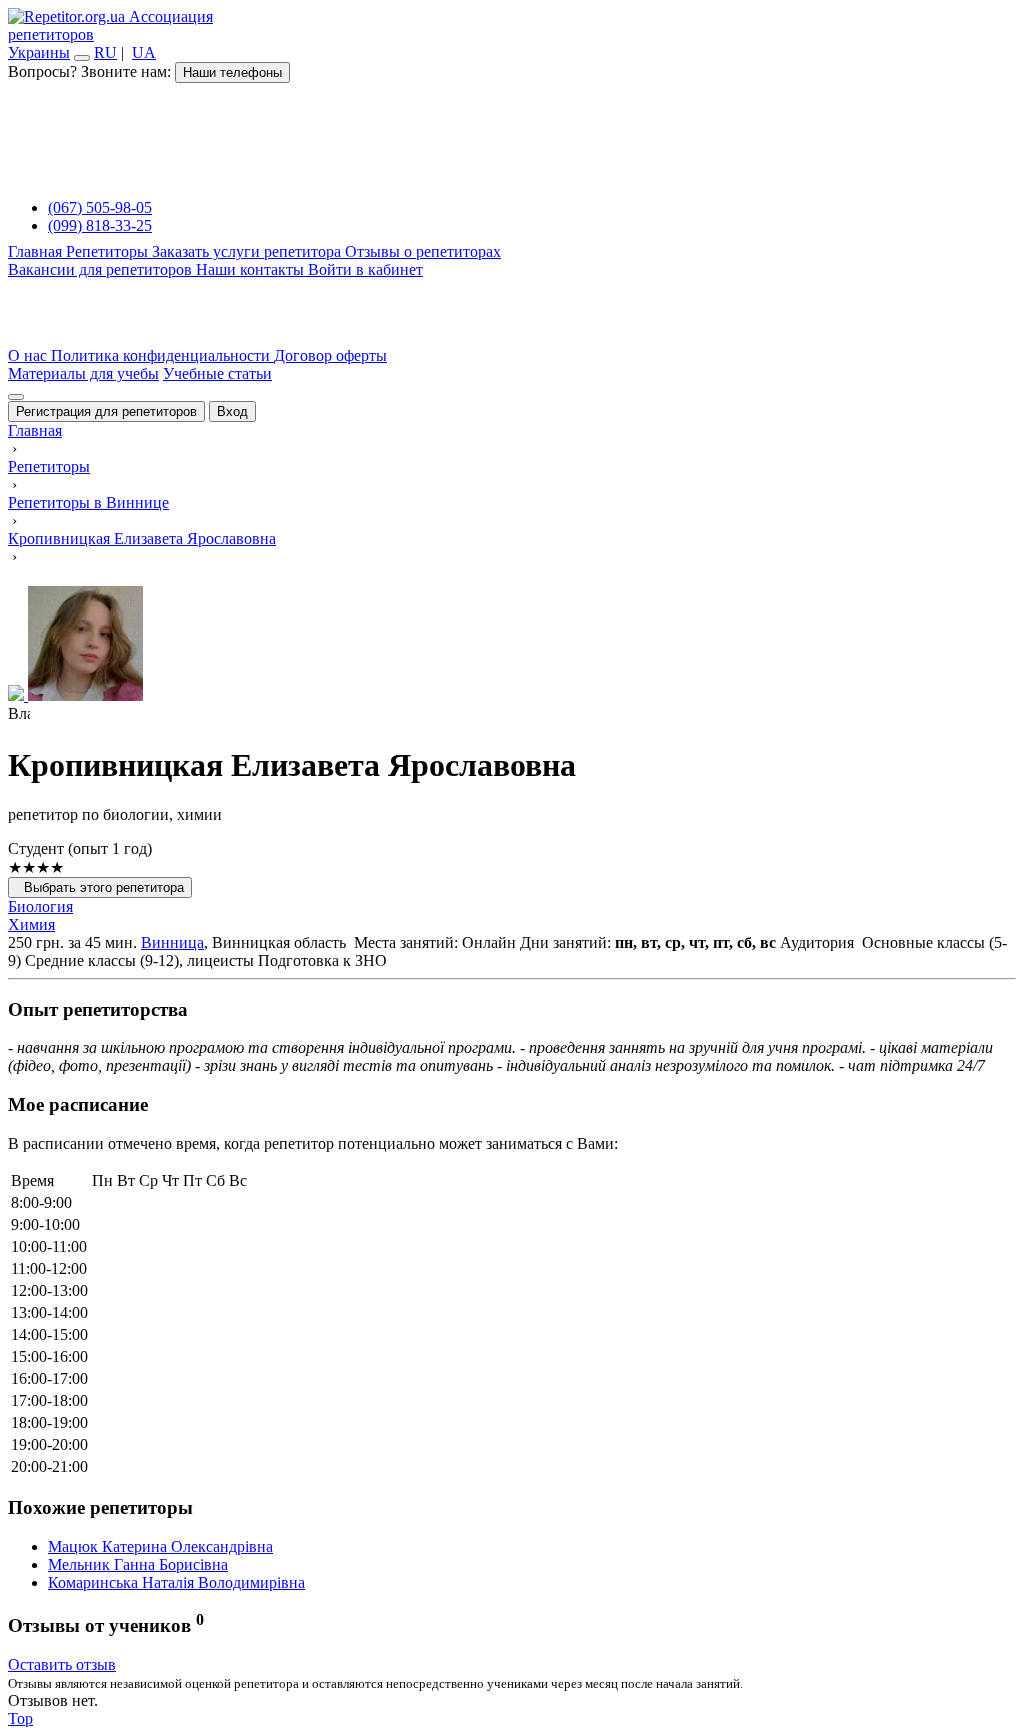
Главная (37, 251)
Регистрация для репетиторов (106, 411)
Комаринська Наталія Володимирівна (176, 1582)
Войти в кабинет (365, 269)
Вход (232, 411)
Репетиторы (109, 251)
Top (20, 1718)
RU (105, 52)
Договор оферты (330, 355)
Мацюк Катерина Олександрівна (160, 1546)
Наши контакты (252, 269)
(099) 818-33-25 (100, 225)
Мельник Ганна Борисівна (138, 1564)
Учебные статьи (217, 373)
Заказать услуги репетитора (248, 251)
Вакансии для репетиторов (102, 269)
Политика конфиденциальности (162, 355)
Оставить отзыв (62, 1664)
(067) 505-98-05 (100, 207)
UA (144, 52)
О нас (29, 355)
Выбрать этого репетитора (100, 887)
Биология (40, 906)
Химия (31, 924)
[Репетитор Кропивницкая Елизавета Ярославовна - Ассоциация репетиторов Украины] (512, 645)
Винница (172, 942)
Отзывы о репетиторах (423, 251)
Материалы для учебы (83, 373)
